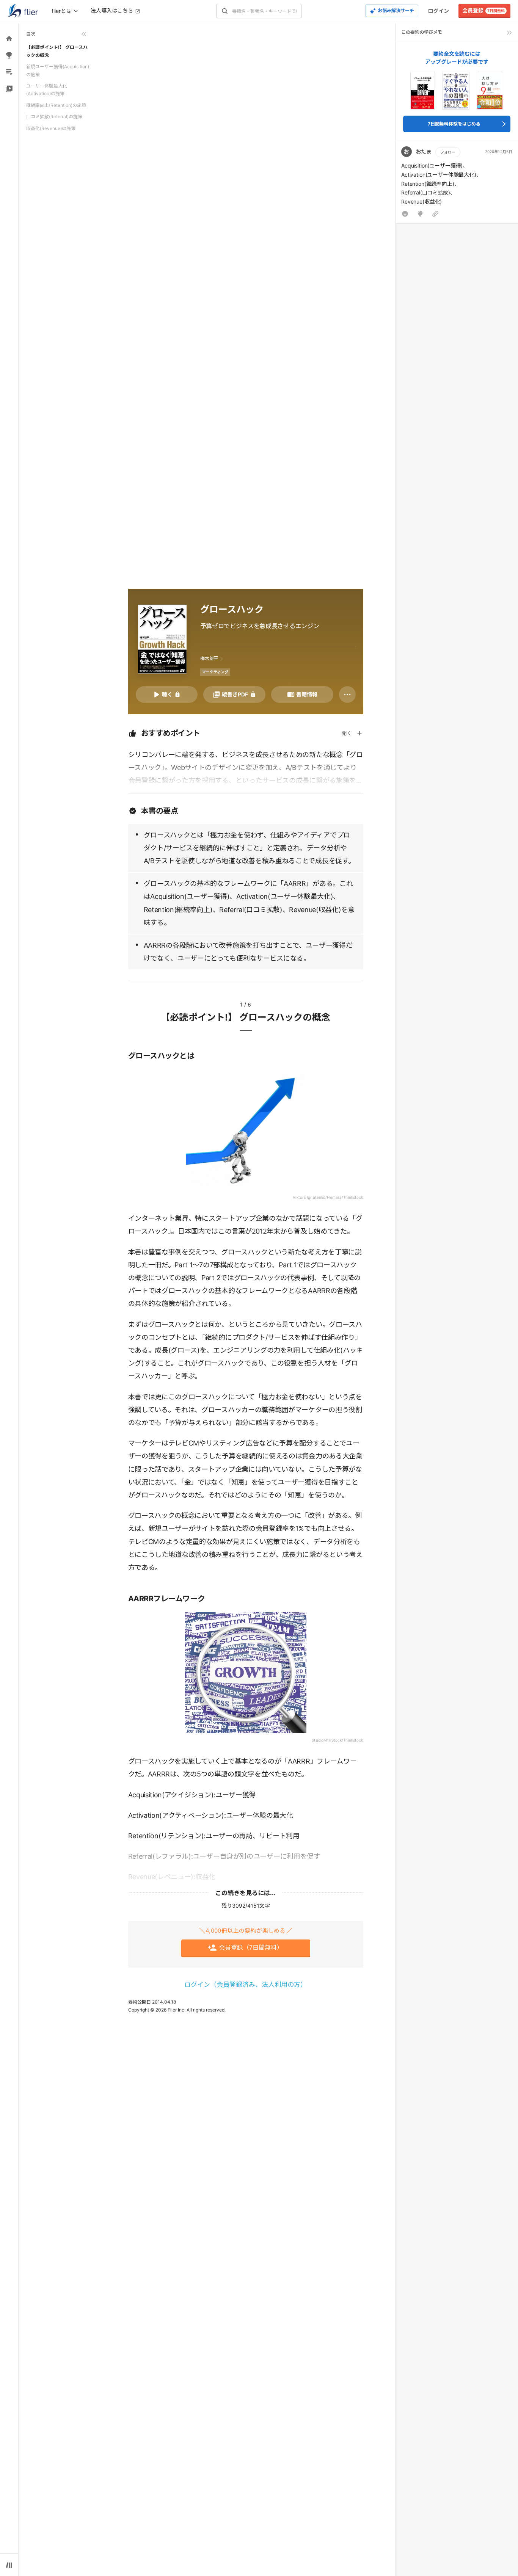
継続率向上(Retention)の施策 (56, 105)
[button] (457, 184)
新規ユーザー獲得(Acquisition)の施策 (58, 70)
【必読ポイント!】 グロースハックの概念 (57, 51)
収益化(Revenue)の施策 (51, 128)
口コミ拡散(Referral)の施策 (54, 117)
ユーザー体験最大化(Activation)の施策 (47, 90)
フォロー (448, 152)
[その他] (347, 695)
